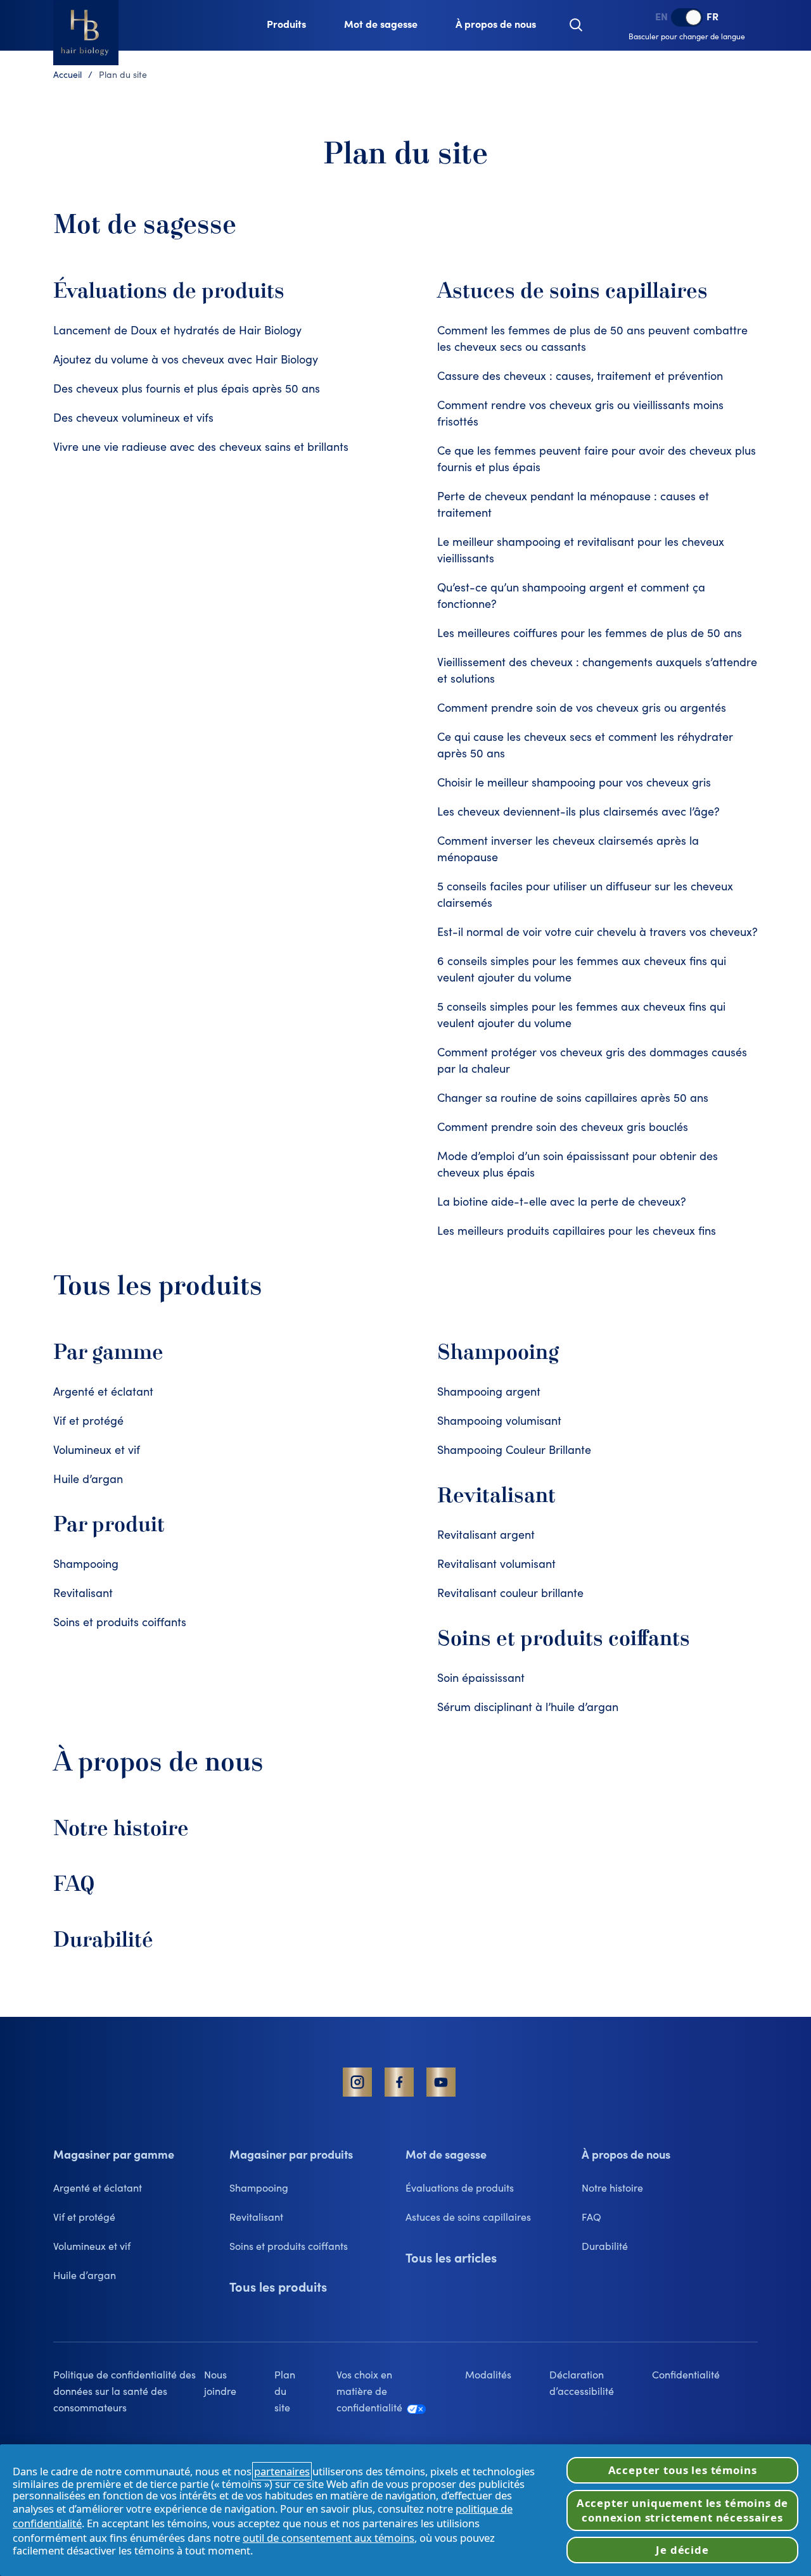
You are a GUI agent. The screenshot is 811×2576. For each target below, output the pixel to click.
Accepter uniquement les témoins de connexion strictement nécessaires (683, 2510)
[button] (576, 25)
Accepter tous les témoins (683, 2470)
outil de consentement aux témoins (329, 2538)
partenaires (282, 2471)
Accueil (67, 76)
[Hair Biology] (86, 33)
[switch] (687, 17)
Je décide (682, 2550)
